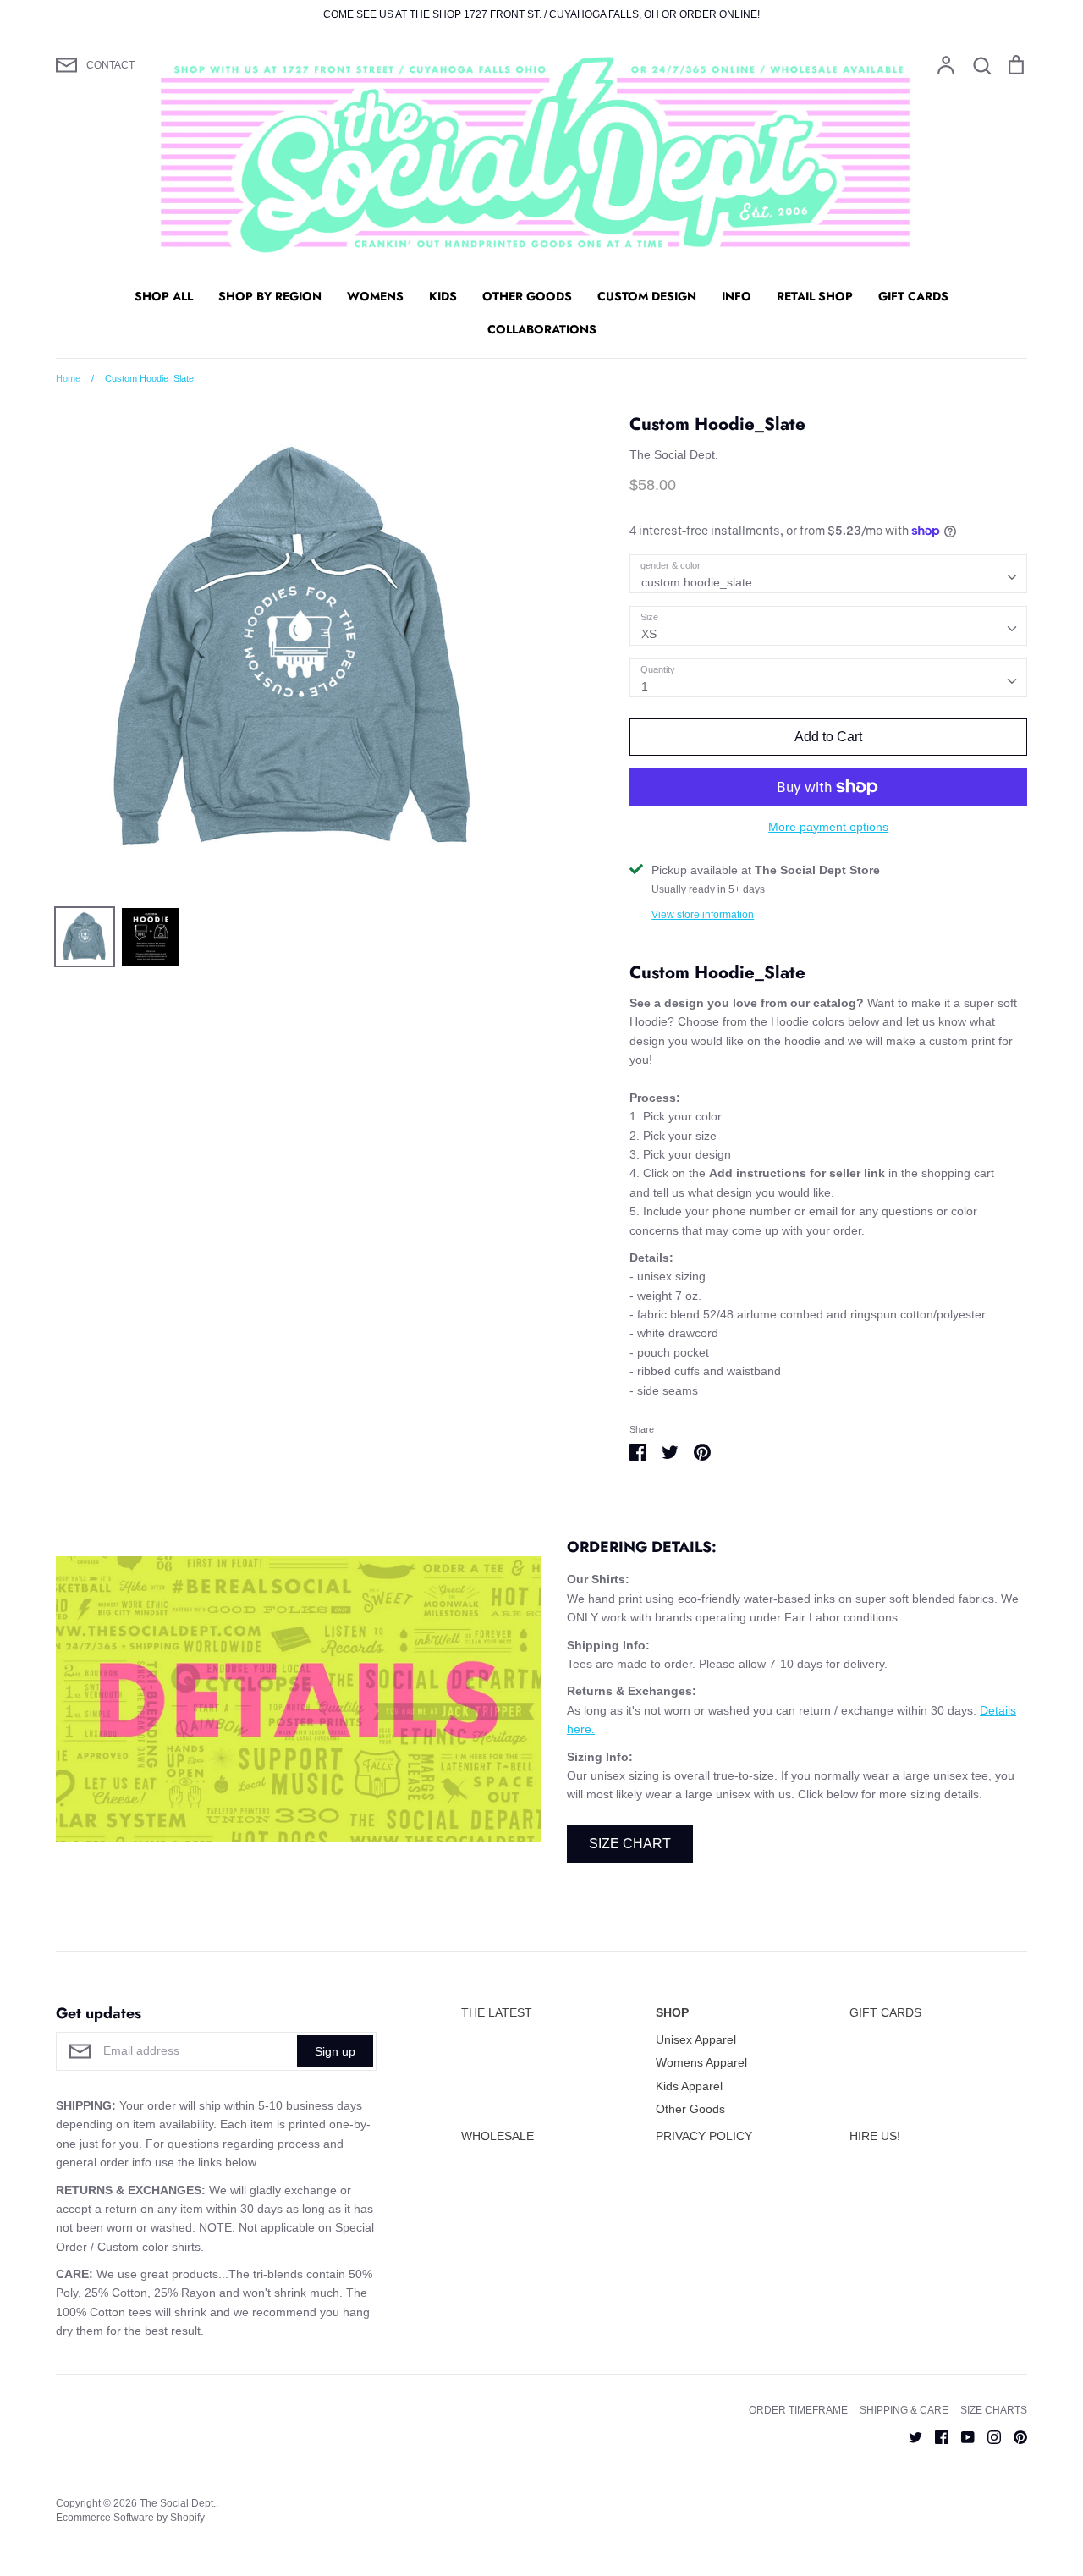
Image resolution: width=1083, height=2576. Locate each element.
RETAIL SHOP (815, 296)
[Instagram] (988, 2436)
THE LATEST (497, 2012)
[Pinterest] (1014, 2436)
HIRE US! (875, 2136)
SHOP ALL (164, 296)
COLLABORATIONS (542, 329)
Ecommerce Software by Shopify (130, 2518)
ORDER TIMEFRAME (798, 2410)
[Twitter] (909, 2436)
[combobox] (828, 574)
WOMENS (375, 296)
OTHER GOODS (527, 296)
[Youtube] (962, 2436)
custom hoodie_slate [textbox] (697, 582)
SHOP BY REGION (270, 296)
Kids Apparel (689, 2086)
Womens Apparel (701, 2062)
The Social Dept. (674, 454)
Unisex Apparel (696, 2039)
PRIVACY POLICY (704, 2136)
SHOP (672, 2012)
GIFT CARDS (913, 296)
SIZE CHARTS (994, 2410)
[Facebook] (935, 2436)
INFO (737, 296)
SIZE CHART (630, 1844)
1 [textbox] (645, 686)
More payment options (828, 827)
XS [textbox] (649, 634)
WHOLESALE (498, 2136)
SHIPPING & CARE (904, 2410)
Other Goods (690, 2109)
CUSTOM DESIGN (647, 296)
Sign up (335, 2051)
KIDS (443, 296)
